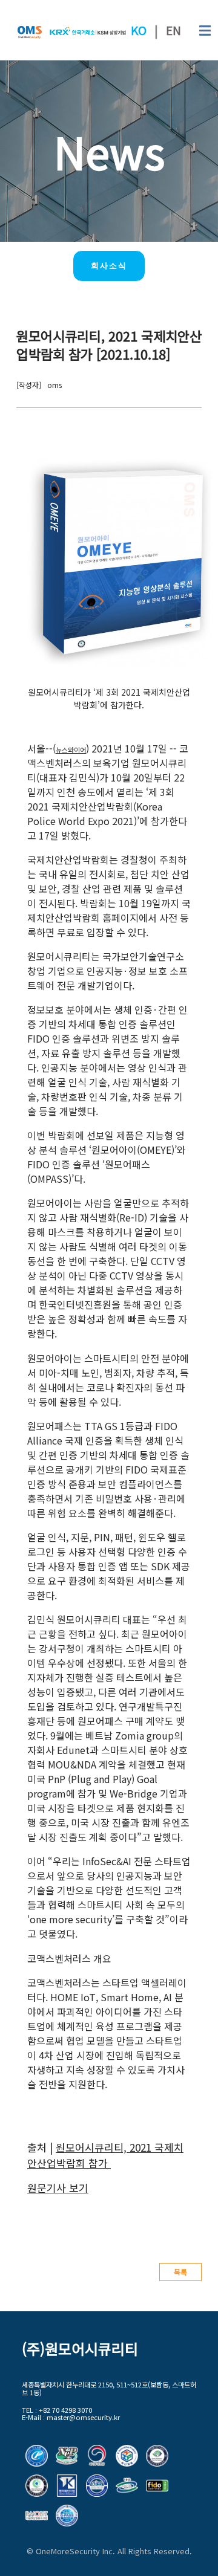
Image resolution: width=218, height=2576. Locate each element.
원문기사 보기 (58, 2188)
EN (173, 30)
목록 (180, 2272)
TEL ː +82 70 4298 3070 (57, 2410)
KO (139, 30)
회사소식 (109, 266)
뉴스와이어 (71, 749)
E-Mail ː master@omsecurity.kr (71, 2417)
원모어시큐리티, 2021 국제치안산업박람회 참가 (105, 2155)
